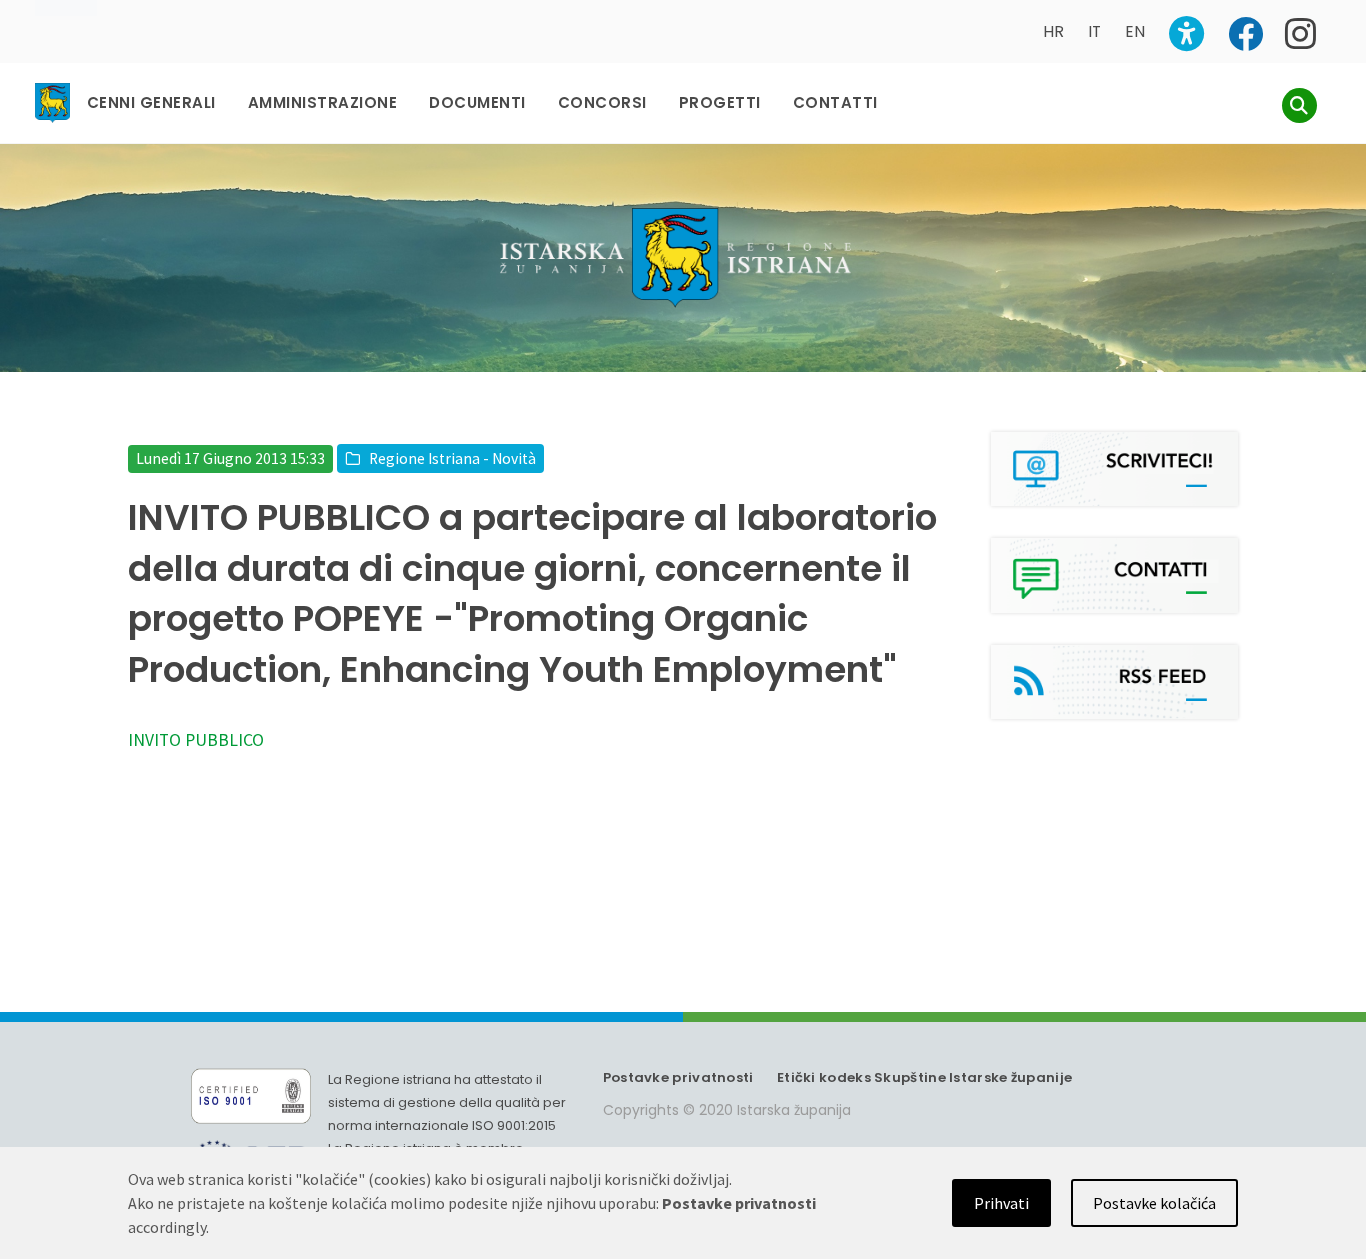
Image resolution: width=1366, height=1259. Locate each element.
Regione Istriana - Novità (452, 458)
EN (1135, 31)
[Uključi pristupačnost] (1186, 33)
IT (1094, 31)
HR (1053, 31)
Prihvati (1001, 1203)
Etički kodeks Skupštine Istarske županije (924, 1077)
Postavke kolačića (1154, 1203)
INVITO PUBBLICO (196, 740)
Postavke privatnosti (678, 1077)
